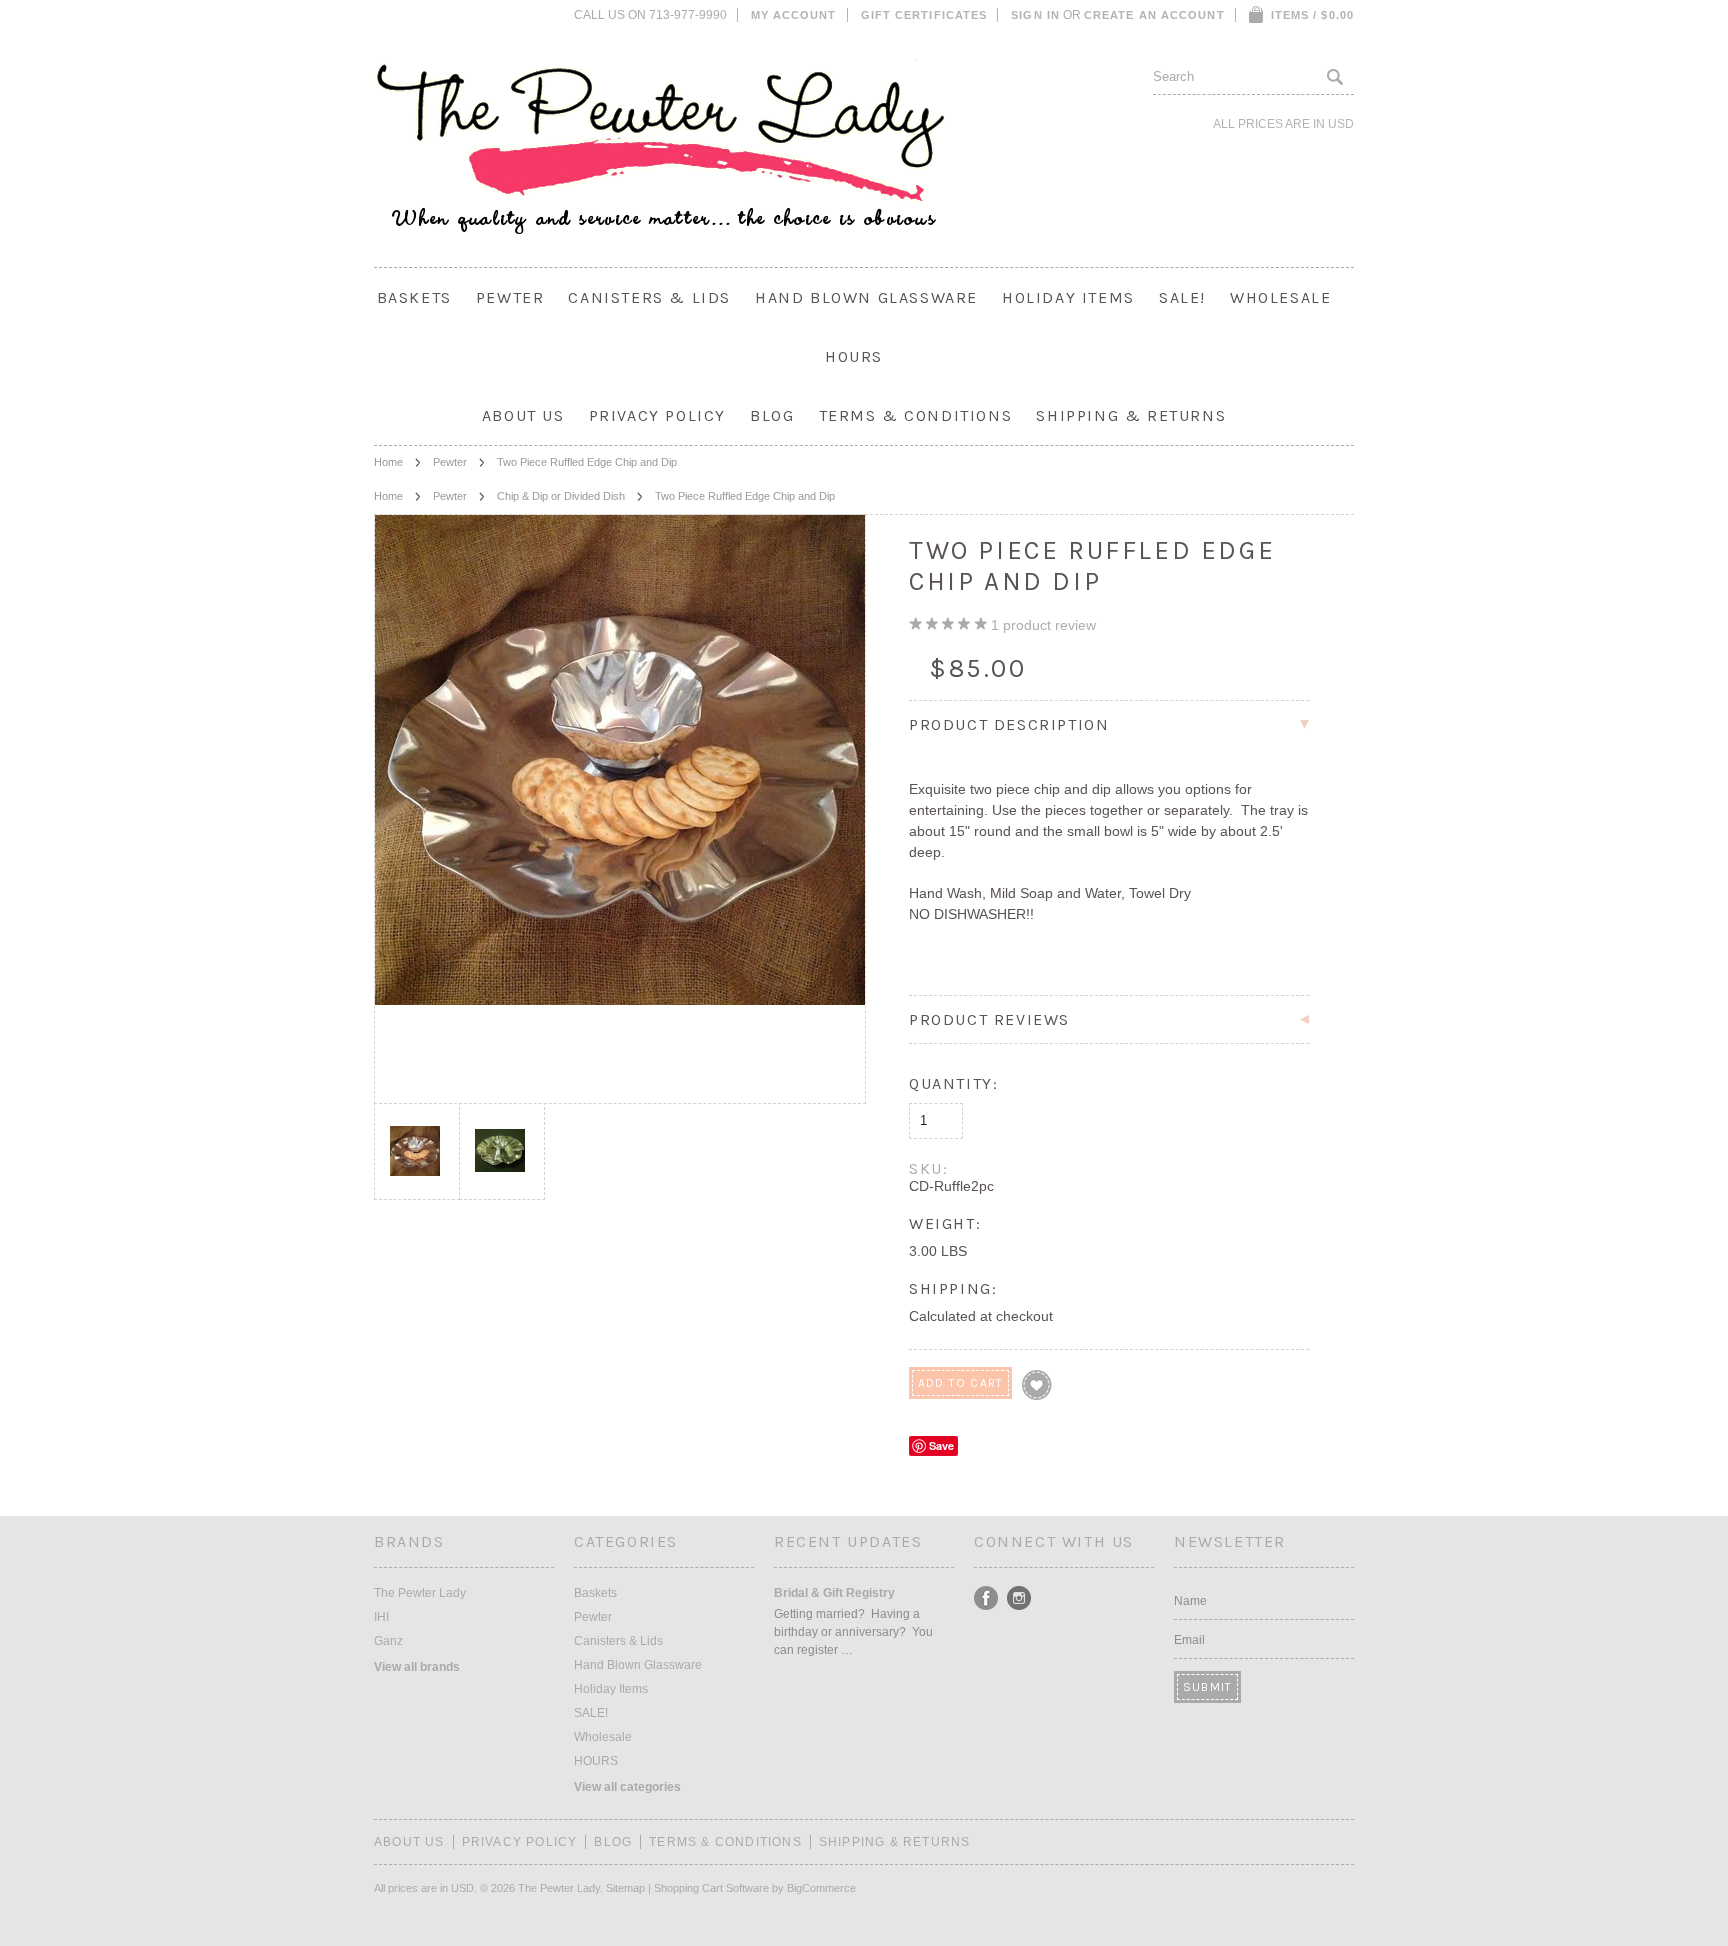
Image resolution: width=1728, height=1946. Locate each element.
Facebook (986, 1598)
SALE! (1182, 297)
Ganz (388, 1641)
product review (1043, 625)
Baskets (414, 297)
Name (1190, 1601)
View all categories (627, 1787)
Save (941, 1445)
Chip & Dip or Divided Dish (561, 496)
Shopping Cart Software (711, 1888)
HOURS (854, 356)
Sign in (1035, 15)
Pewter (510, 297)
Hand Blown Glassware (866, 297)
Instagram (1019, 1598)
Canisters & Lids (649, 297)
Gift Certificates (924, 15)
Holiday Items (1068, 297)
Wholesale (1280, 297)
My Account (794, 15)
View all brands (417, 1667)
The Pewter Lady (420, 1593)
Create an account (1154, 15)
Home (388, 462)
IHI (381, 1617)
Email (1189, 1640)
